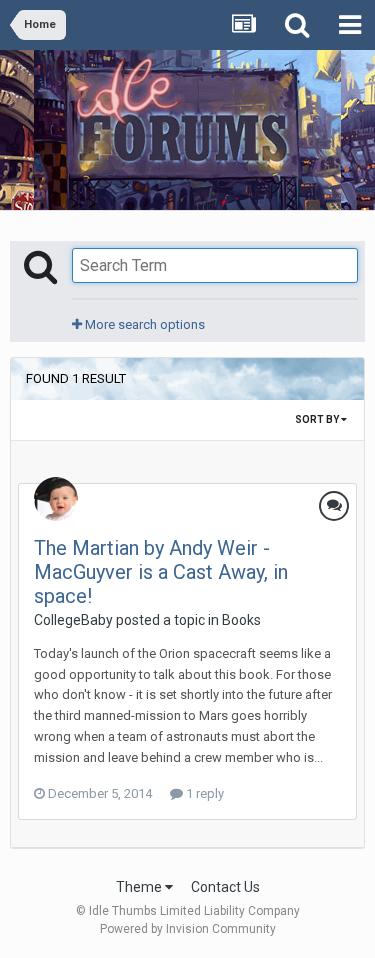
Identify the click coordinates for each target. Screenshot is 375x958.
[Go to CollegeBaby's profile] (56, 499)
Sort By (318, 419)
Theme (140, 887)
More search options (143, 324)
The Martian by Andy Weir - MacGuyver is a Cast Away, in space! (161, 572)
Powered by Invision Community (188, 929)
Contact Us (225, 887)
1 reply (203, 793)
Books (241, 620)
